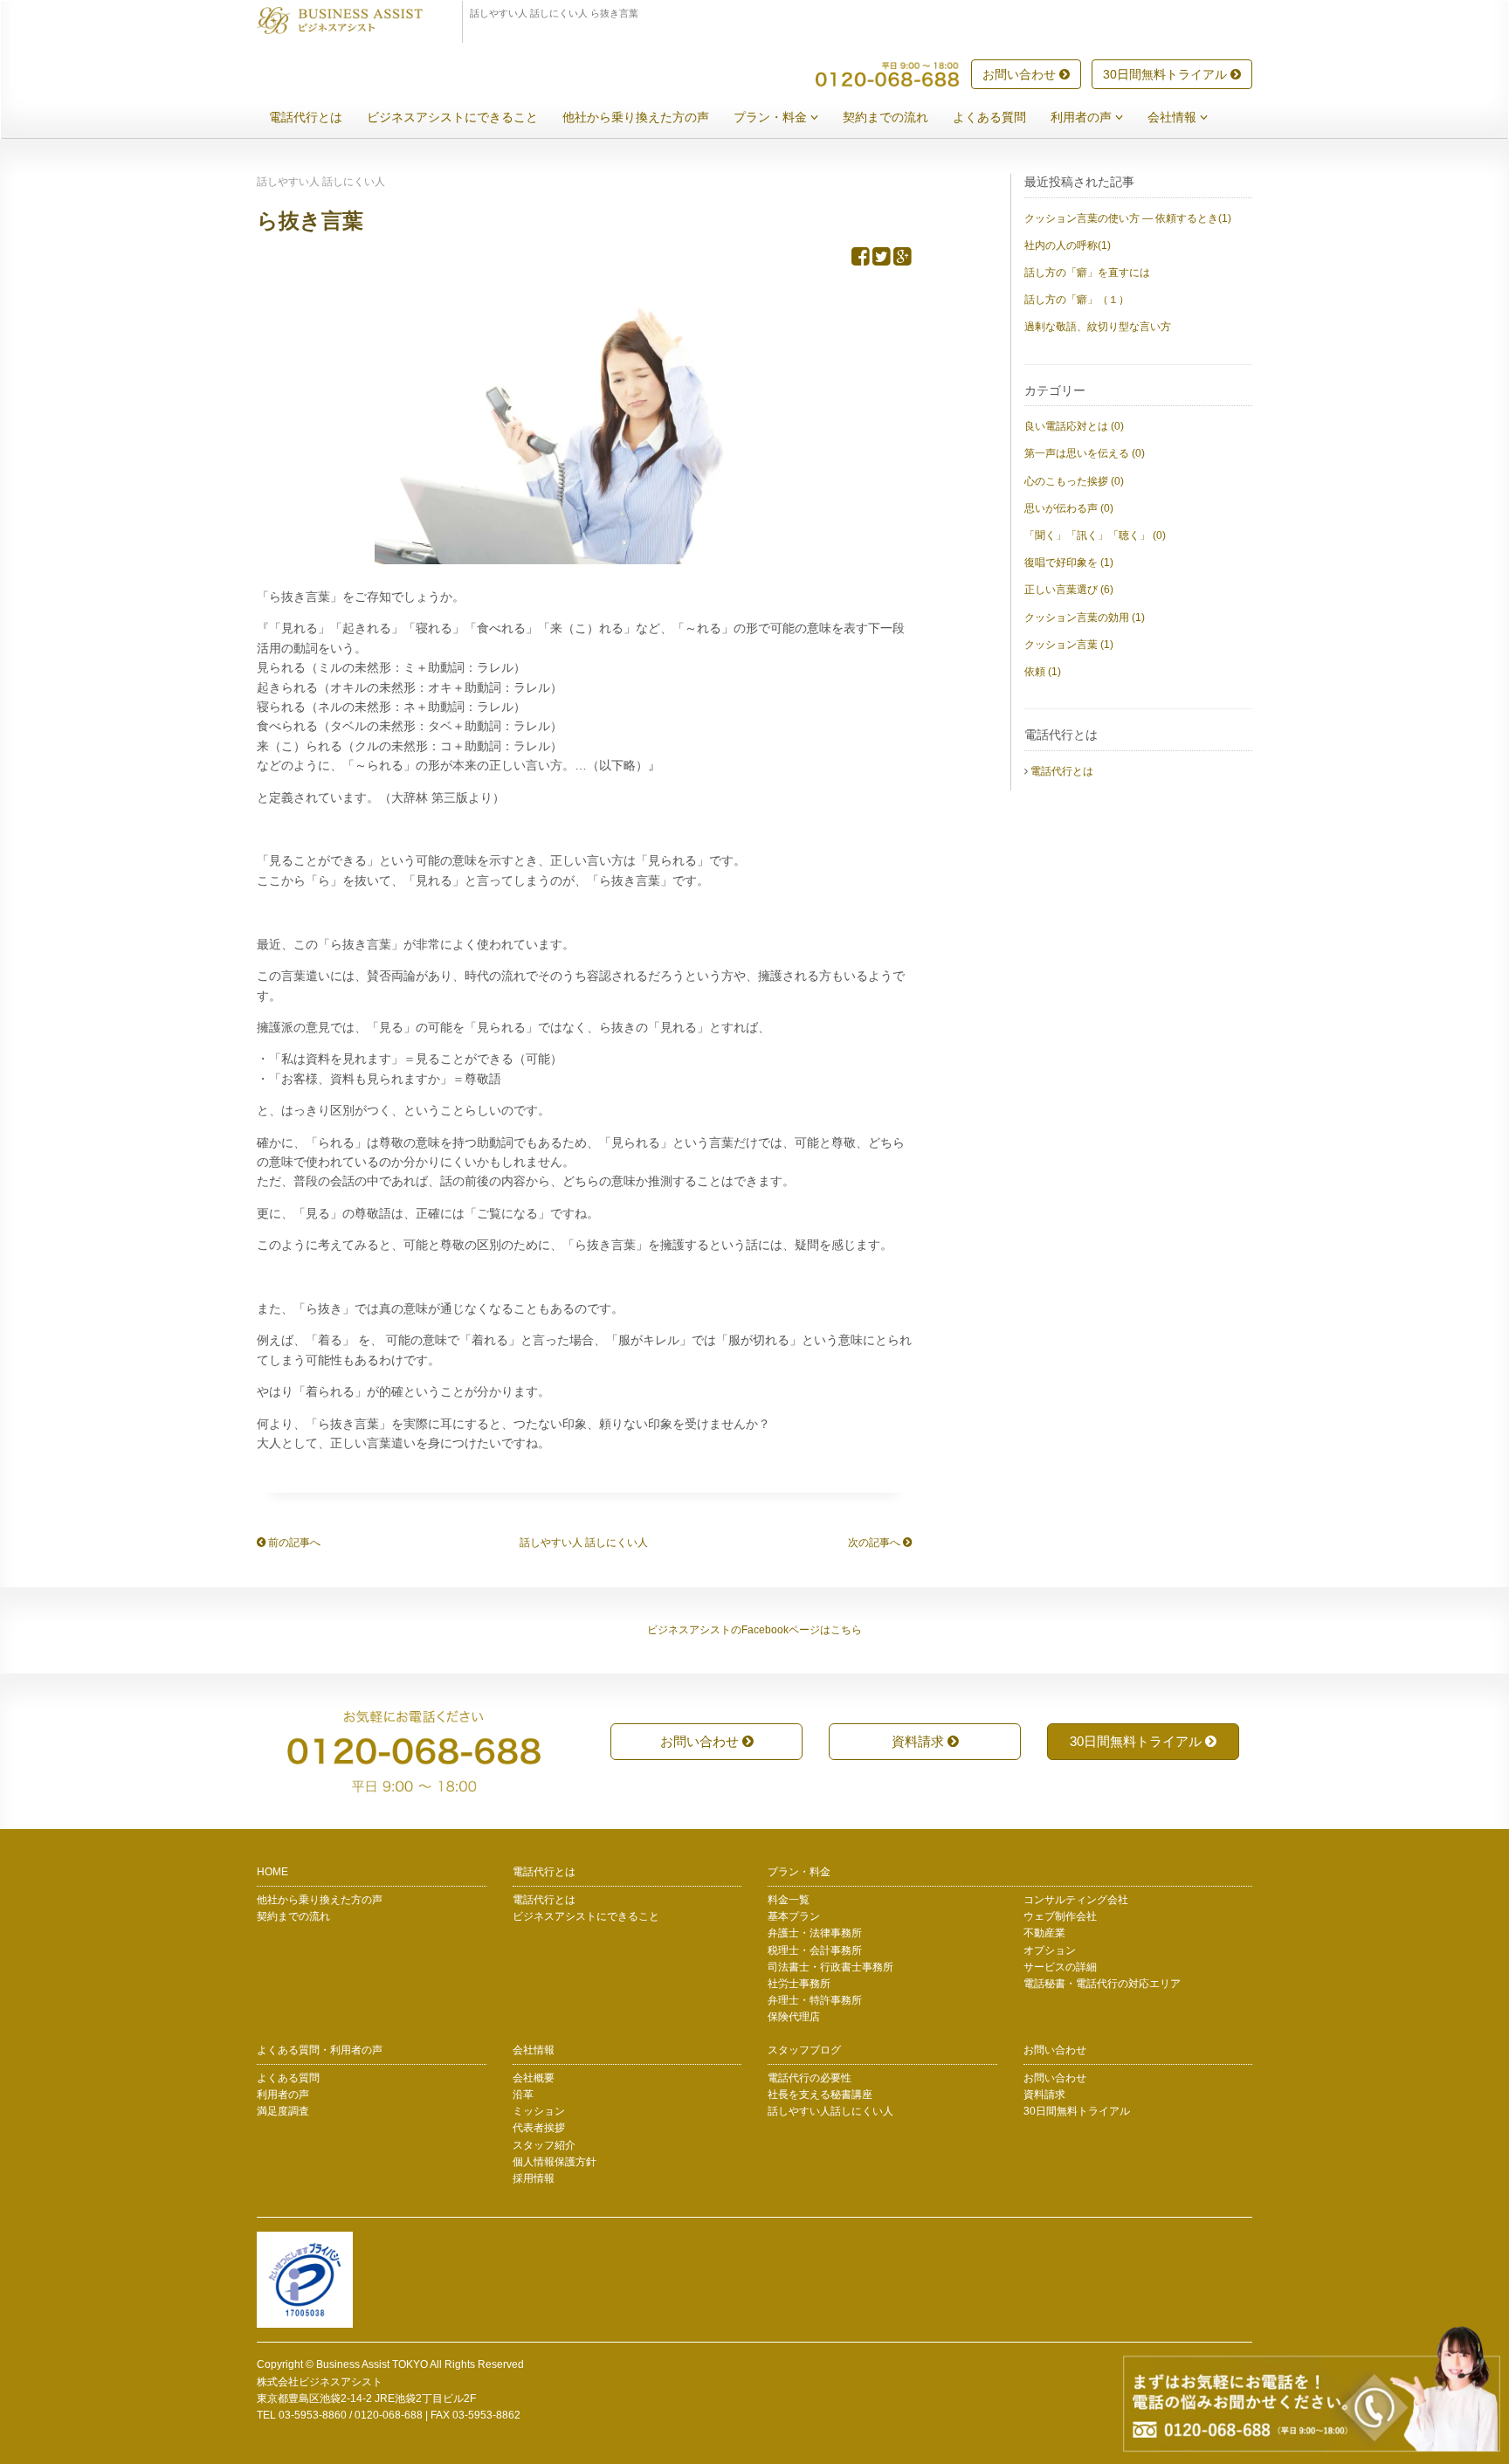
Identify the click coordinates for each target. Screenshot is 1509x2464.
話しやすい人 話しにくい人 (584, 1543)
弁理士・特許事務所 (815, 2000)
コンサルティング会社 (1076, 1900)
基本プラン (794, 1916)
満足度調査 (283, 2111)
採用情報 (534, 2178)
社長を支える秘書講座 (820, 2095)
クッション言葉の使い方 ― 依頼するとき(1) (1128, 218)
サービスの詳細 (1060, 1967)
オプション (1050, 1950)
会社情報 (1174, 117)
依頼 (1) (1043, 672)
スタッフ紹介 (544, 2145)
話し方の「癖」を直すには (1087, 273)
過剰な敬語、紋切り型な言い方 (1098, 327)
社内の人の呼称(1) (1068, 245)
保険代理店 (794, 2017)
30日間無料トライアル (1167, 74)
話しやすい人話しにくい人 (830, 2111)
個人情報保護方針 (555, 2162)
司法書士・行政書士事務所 (830, 1967)
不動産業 (1044, 1933)
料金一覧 (789, 1900)
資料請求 (920, 1741)
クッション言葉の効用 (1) (1085, 618)
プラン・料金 (772, 117)
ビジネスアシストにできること (452, 117)
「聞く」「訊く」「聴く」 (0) (1095, 535)
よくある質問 (989, 117)
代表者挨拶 (539, 2128)
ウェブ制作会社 (1060, 1916)
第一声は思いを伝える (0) (1085, 453)
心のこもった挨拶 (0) (1074, 481)
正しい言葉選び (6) (1069, 590)
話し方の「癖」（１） (1077, 300)
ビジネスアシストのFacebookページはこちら (754, 1630)
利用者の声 (1083, 117)
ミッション (539, 2111)
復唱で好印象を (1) (1069, 563)
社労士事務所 (799, 1984)
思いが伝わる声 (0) (1069, 508)
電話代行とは (306, 117)
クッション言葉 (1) (1069, 645)
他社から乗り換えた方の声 (636, 117)
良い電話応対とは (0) (1074, 426)
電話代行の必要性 (810, 2078)
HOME (272, 1872)
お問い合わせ (1021, 74)
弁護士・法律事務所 (815, 1933)
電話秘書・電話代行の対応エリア (1102, 1984)
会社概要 (534, 2078)
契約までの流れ (885, 117)
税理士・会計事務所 (815, 1950)
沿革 (523, 2095)
